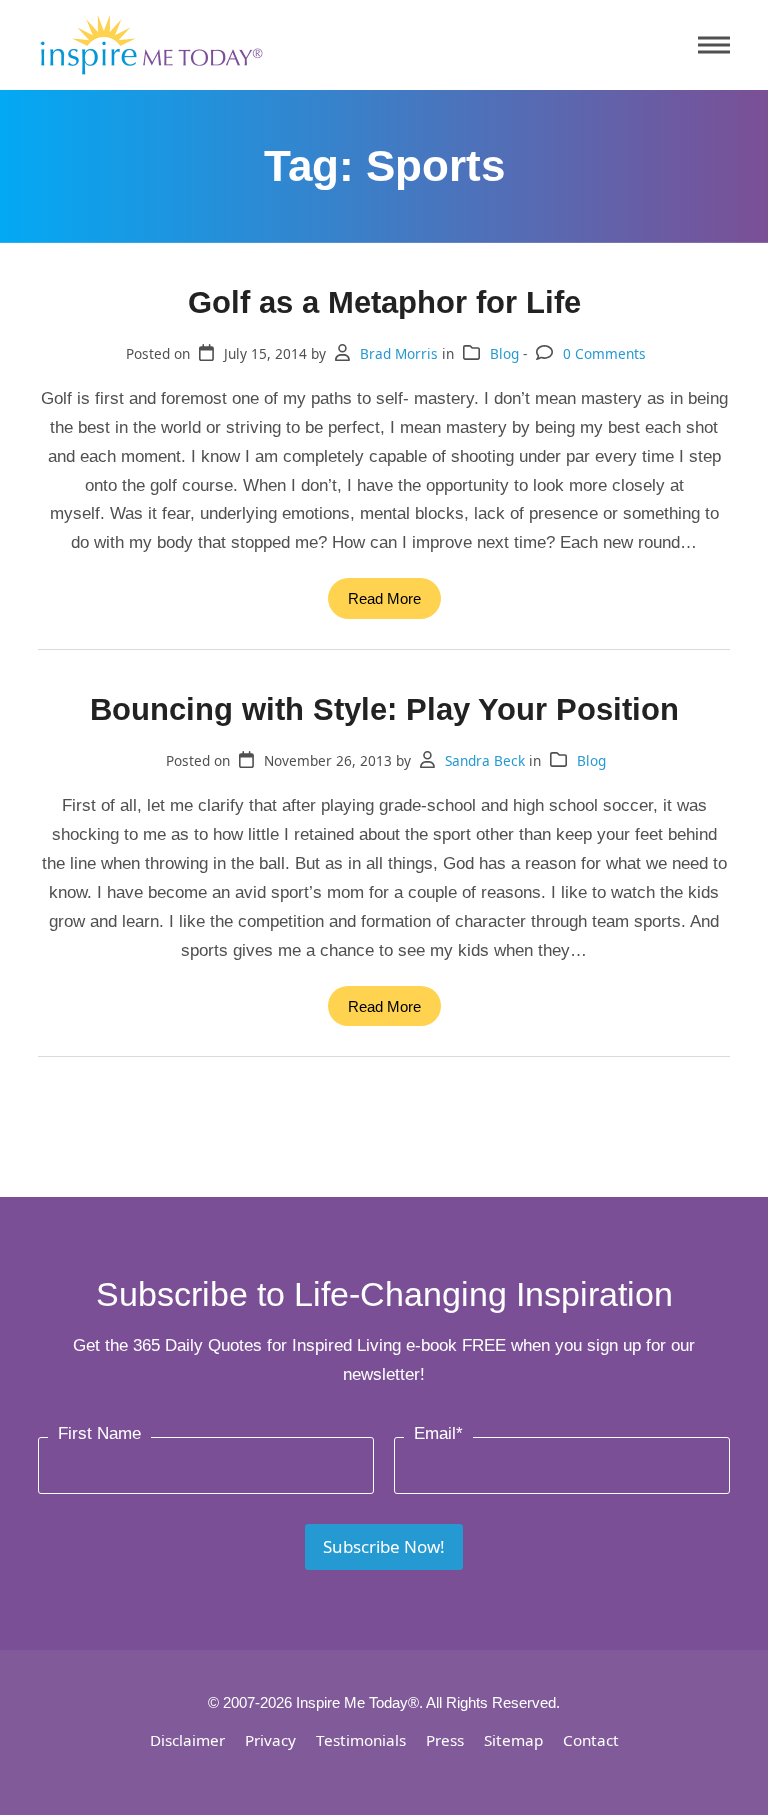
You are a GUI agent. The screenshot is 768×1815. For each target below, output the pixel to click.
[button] (714, 45)
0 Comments (604, 353)
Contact (591, 1740)
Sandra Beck (485, 760)
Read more (384, 598)
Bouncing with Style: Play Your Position (384, 709)
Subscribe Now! (384, 1546)
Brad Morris (399, 353)
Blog (504, 353)
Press (445, 1740)
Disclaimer (187, 1740)
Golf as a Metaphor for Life (384, 302)
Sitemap (513, 1740)
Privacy (270, 1740)
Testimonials (361, 1740)
